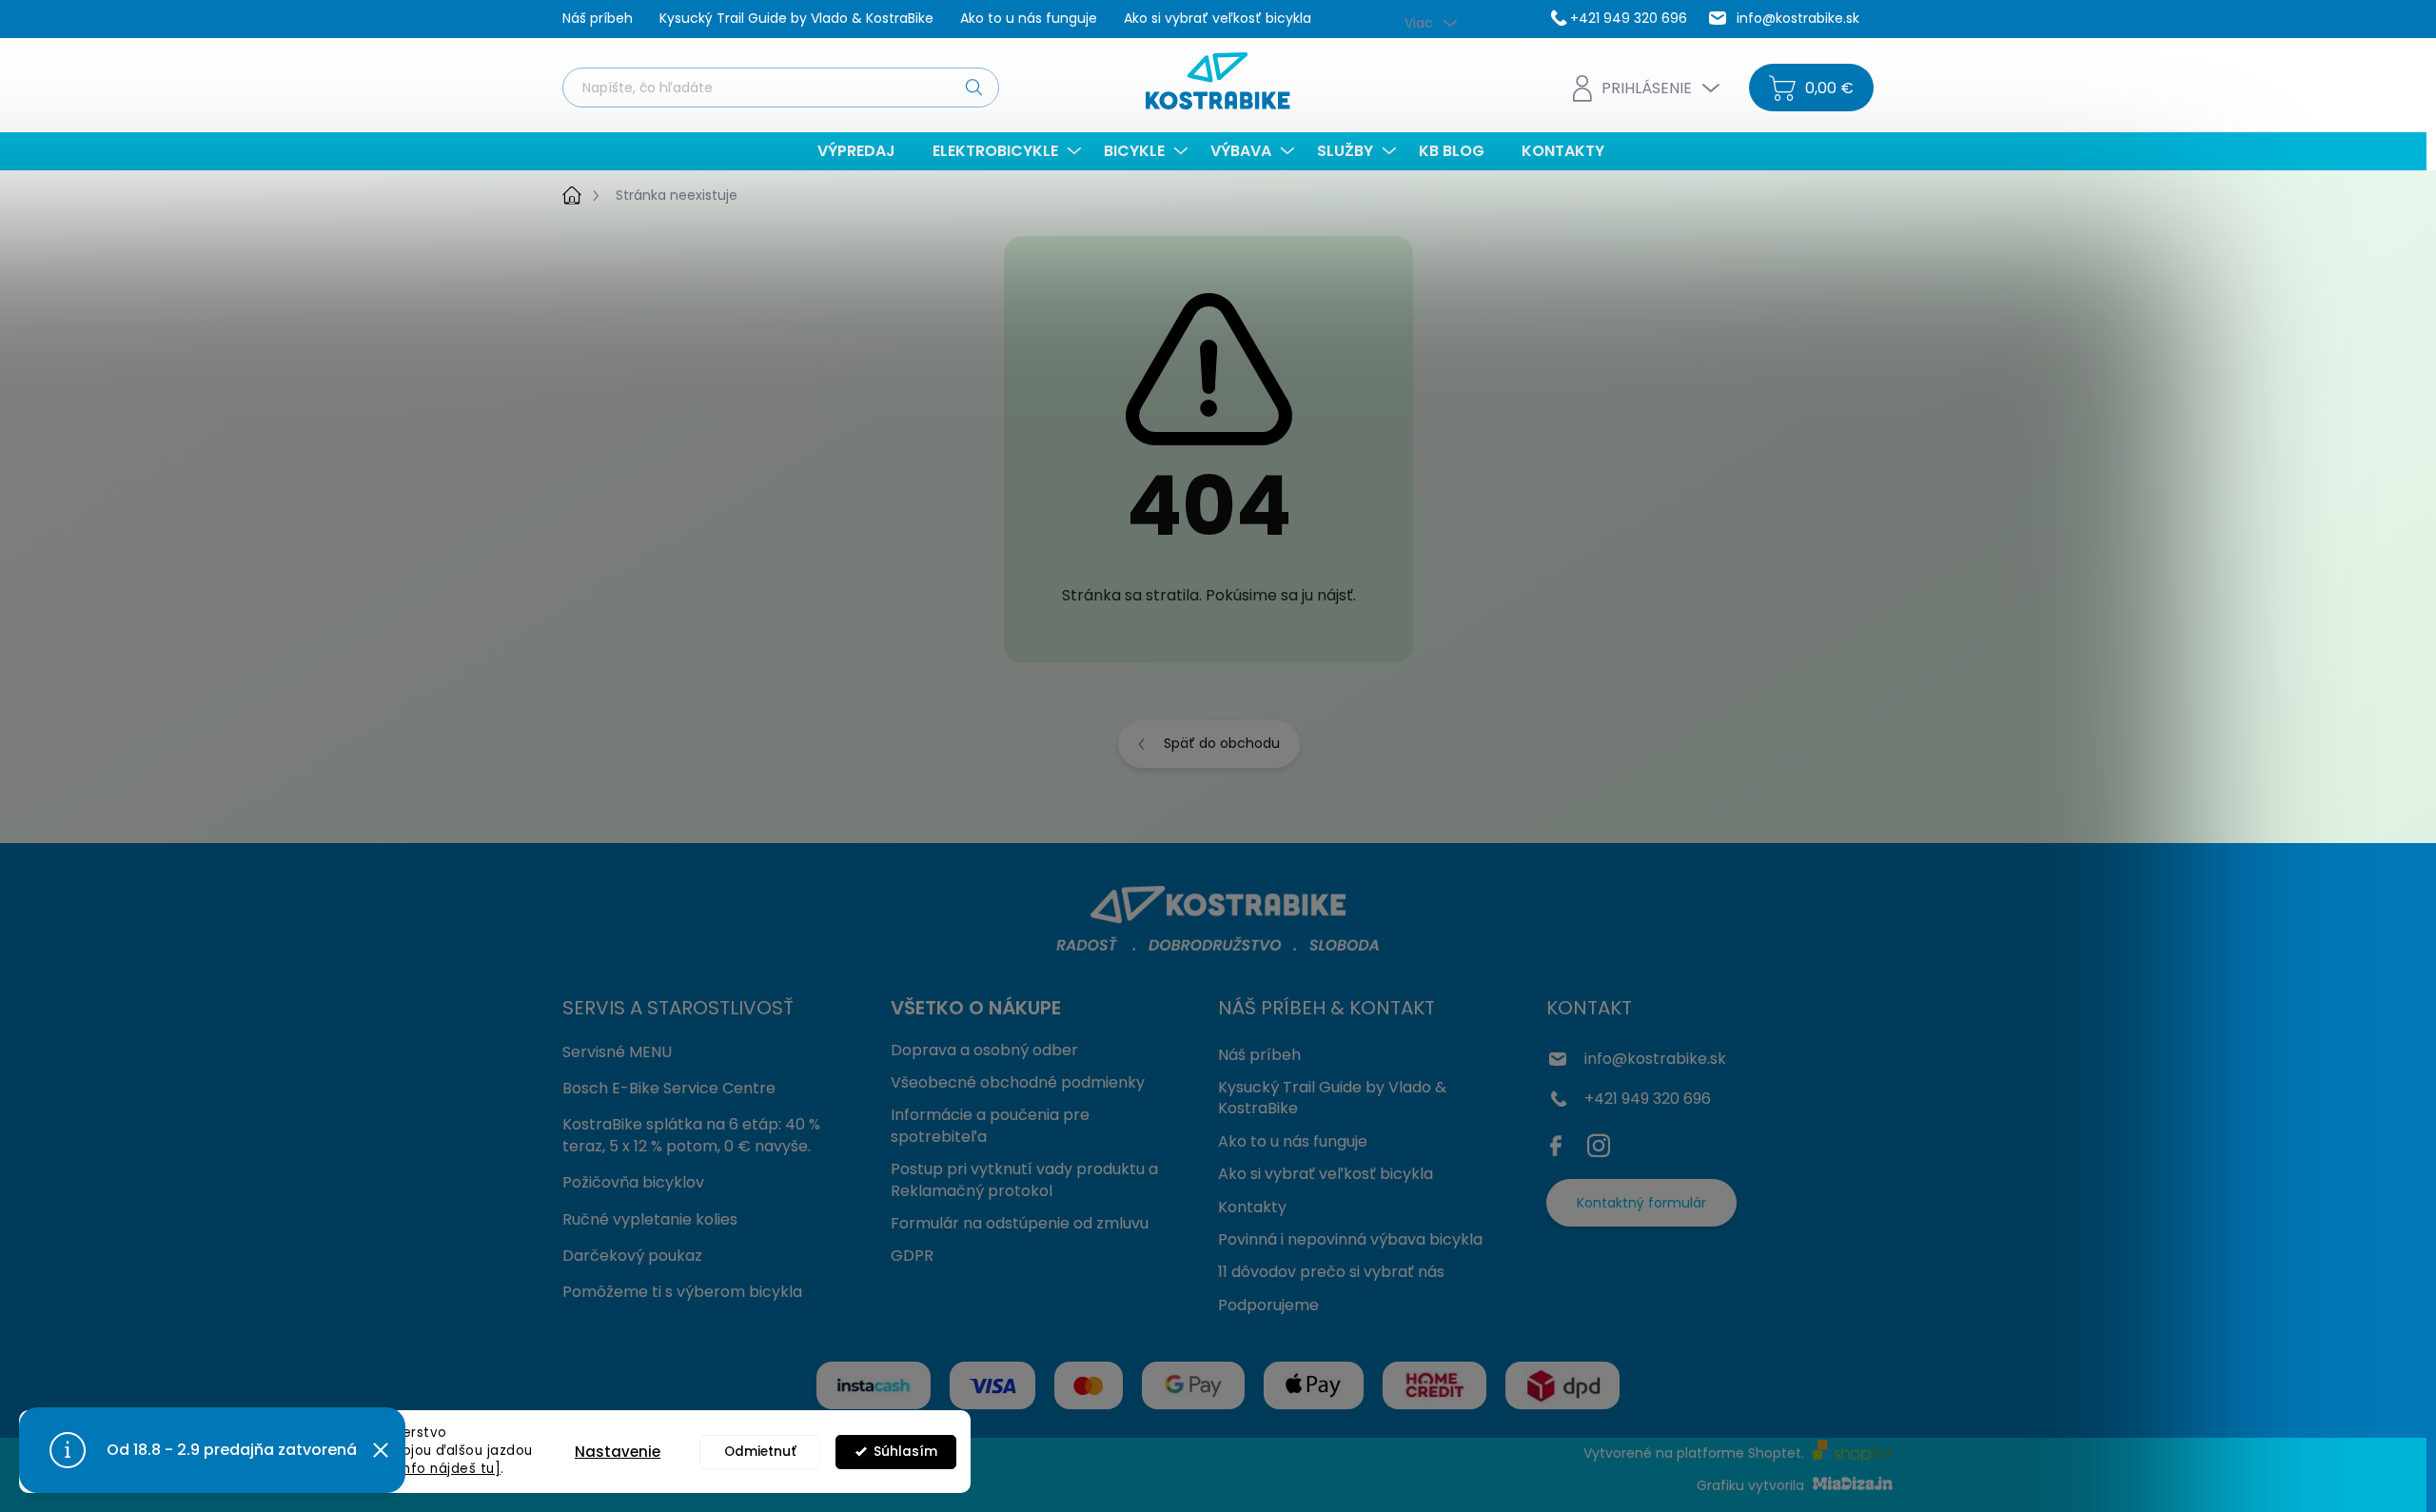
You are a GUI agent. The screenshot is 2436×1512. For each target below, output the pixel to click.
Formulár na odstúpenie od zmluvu (1020, 1223)
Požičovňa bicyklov (633, 1182)
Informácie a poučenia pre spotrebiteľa (990, 1125)
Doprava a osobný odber (984, 1050)
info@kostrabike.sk (1655, 1059)
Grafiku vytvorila (1752, 1485)
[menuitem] (864, 151)
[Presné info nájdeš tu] (422, 1469)
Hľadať (973, 87)
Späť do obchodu (1222, 743)
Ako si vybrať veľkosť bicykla (1218, 18)
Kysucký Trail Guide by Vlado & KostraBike (796, 18)
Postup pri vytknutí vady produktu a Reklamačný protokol (1024, 1179)
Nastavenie (618, 1452)
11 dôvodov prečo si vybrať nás (1331, 1272)
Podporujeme (1268, 1305)
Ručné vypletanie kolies (650, 1219)
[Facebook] (1561, 1142)
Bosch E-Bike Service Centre (669, 1088)
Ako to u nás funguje (1029, 18)
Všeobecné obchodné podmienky (1018, 1082)
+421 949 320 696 (1648, 1099)
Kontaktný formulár (1641, 1203)
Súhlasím (905, 1452)
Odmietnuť (760, 1452)
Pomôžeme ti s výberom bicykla (682, 1292)
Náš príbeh (598, 18)
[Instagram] (1599, 1142)
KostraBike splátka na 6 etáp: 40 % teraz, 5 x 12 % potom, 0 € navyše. (691, 1135)
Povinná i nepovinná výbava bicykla (1350, 1239)
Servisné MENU (617, 1052)
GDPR (912, 1256)
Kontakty (1252, 1207)
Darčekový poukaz (632, 1256)
